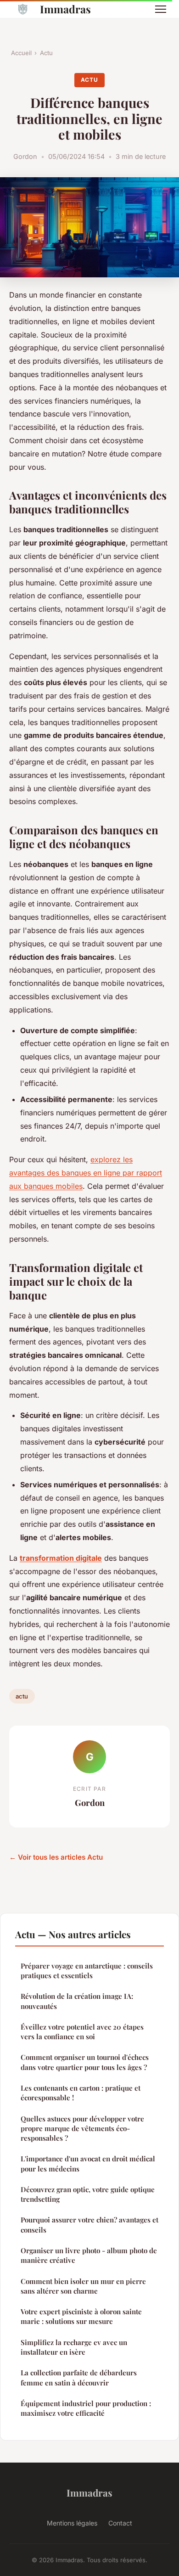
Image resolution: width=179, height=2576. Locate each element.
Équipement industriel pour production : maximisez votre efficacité (86, 2408)
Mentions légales (72, 2523)
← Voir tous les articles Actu (56, 1857)
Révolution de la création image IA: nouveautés (77, 2001)
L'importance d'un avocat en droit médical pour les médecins (88, 2163)
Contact (120, 2523)
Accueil (21, 53)
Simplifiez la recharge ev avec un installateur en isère (74, 2347)
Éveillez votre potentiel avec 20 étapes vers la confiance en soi (82, 2032)
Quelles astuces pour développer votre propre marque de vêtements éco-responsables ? (82, 2129)
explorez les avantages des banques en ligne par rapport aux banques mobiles (86, 1173)
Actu (46, 53)
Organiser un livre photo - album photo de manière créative (89, 2255)
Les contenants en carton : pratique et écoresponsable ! (81, 2093)
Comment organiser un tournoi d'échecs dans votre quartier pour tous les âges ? (85, 2062)
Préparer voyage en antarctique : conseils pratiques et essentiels (87, 1971)
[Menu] (161, 9)
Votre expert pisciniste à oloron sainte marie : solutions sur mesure (81, 2316)
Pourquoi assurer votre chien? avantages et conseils (89, 2224)
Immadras (65, 9)
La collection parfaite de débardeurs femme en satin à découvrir (79, 2377)
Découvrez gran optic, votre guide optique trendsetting (88, 2194)
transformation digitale (61, 1558)
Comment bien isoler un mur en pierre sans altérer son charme (83, 2286)
